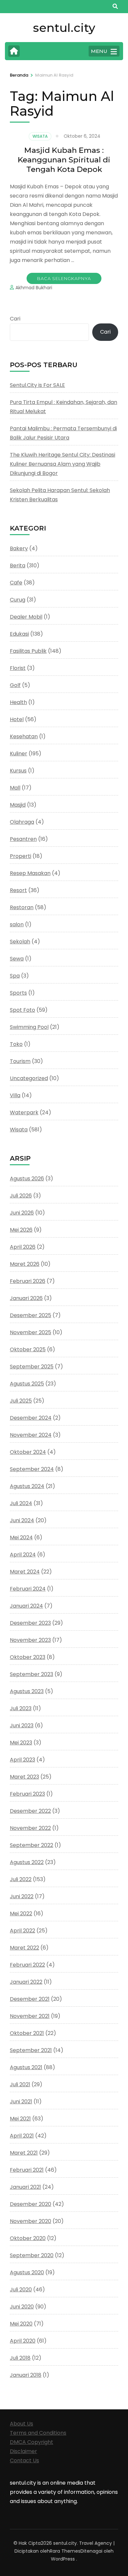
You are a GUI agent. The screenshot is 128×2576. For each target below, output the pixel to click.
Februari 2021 (27, 2170)
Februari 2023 (27, 1794)
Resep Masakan (30, 873)
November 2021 (30, 2016)
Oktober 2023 (28, 1657)
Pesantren (23, 839)
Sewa (17, 959)
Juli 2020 (21, 2290)
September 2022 (32, 1845)
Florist (18, 668)
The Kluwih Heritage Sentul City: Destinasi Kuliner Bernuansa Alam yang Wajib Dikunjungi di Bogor (63, 464)
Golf (15, 685)
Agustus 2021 (26, 2067)
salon (17, 924)
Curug (18, 600)
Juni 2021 (21, 2102)
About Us (21, 2424)
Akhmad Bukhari (34, 288)
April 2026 (23, 1247)
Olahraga (22, 822)
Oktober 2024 (28, 1452)
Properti (21, 856)
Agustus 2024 (27, 1486)
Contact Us (24, 2460)
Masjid (18, 805)
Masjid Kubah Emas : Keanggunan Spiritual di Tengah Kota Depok (64, 160)
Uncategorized (29, 1078)
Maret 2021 (24, 2153)
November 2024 (31, 1435)
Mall (15, 788)
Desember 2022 (30, 1811)
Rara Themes (65, 2551)
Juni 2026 (22, 1213)
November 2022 (30, 1828)
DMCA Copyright (32, 2442)
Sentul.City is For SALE (37, 385)
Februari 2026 (28, 1281)
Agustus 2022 (27, 1862)
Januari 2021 (25, 2187)
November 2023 (30, 1640)
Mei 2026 (21, 1230)
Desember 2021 (30, 1999)
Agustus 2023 (27, 1691)
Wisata (40, 136)
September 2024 (32, 1469)
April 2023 (22, 1760)
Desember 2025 (31, 1315)
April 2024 (23, 1555)
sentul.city (64, 28)
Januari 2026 (26, 1298)
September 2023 (32, 1674)
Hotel (17, 719)
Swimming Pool (29, 1027)
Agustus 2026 (27, 1179)
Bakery (19, 548)
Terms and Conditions (38, 2433)
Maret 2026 (25, 1264)
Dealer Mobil (26, 617)
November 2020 (31, 2221)
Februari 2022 (27, 1965)
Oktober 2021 (27, 2033)
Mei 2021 (20, 2119)
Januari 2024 (26, 1606)
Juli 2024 (21, 1503)
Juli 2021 (20, 2084)
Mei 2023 (21, 1743)
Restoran (22, 907)
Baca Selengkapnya (64, 278)
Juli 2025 (21, 1401)
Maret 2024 (25, 1572)
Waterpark (24, 1112)
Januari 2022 (26, 1982)
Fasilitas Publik (28, 651)
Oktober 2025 (28, 1349)
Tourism (20, 1061)
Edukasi (19, 634)
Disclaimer (23, 2451)
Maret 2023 (24, 1777)
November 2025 (31, 1332)
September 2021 (31, 2050)
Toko (16, 1044)
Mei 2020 (21, 2324)
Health (18, 702)
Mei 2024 (21, 1537)
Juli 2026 (21, 1196)
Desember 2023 (30, 1623)
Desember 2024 (31, 1418)
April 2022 (22, 1931)
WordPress (63, 2559)
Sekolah (20, 942)
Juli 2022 (21, 1879)
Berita (18, 566)
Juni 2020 (22, 2307)
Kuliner (19, 754)
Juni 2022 (22, 1896)
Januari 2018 (26, 2375)
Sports (18, 993)
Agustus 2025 (27, 1384)
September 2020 (32, 2255)
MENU (99, 51)
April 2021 (22, 2136)
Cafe (16, 583)
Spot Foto (22, 1010)
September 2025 (32, 1367)
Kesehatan (24, 736)
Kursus (18, 771)
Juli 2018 (20, 2358)
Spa (15, 976)
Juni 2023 (22, 1725)
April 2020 (23, 2341)
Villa (15, 1095)
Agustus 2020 (27, 2272)
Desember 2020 (31, 2204)
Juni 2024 (22, 1520)
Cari (15, 319)
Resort (18, 890)
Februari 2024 (28, 1589)
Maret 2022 (24, 1948)
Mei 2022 (21, 1914)
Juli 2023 (21, 1708)
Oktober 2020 (28, 2238)
